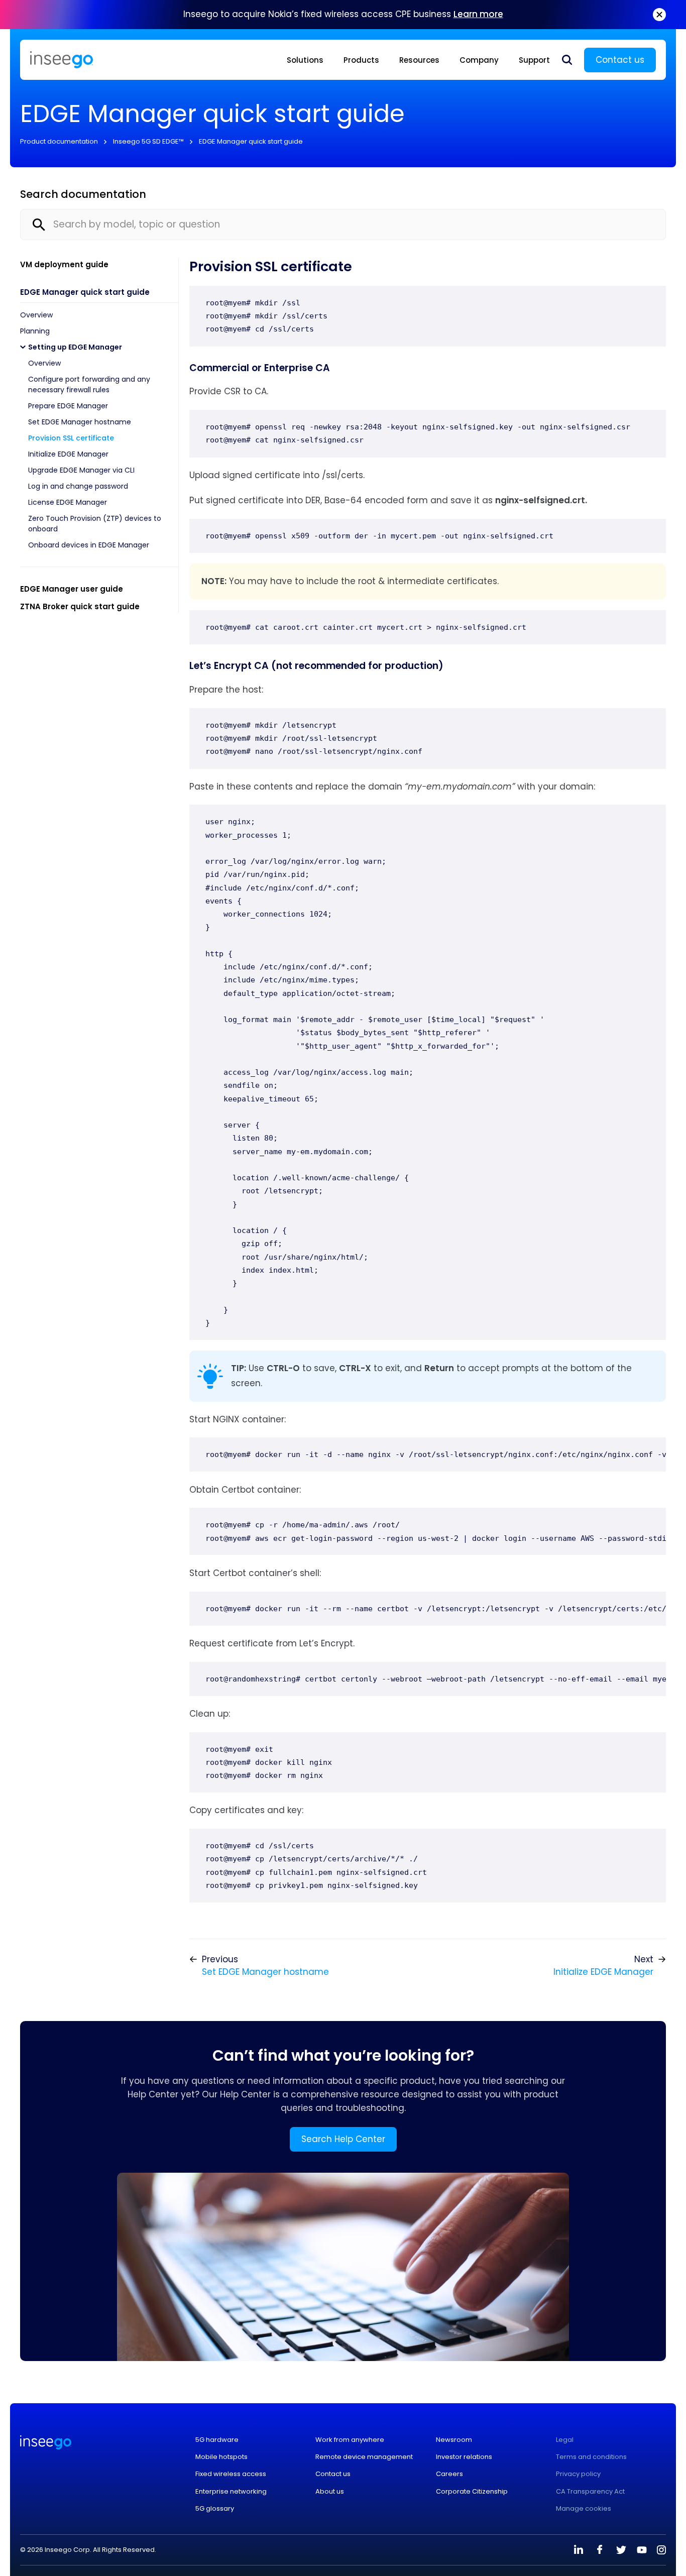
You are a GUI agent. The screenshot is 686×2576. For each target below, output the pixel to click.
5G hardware (217, 2440)
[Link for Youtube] (642, 2550)
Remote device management (364, 2457)
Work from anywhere (350, 2440)
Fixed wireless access (231, 2474)
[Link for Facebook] (600, 2550)
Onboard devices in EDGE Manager (89, 545)
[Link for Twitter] (621, 2550)
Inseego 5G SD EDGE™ (148, 141)
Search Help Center (343, 2139)
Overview (36, 315)
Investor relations (464, 2457)
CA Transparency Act (590, 2492)
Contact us (620, 60)
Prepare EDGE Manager (68, 406)
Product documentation (59, 141)
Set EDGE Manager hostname (80, 422)
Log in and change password (78, 486)
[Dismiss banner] (659, 15)
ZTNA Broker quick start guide (80, 606)
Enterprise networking (231, 2492)
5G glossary (215, 2509)
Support (534, 60)
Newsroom (454, 2440)
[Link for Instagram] (661, 2550)
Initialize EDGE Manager (68, 454)
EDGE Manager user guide (72, 589)
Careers (449, 2474)
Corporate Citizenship (472, 2492)
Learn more (478, 14)
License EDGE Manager (68, 502)
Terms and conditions (591, 2457)
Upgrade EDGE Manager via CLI (81, 470)
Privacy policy (578, 2474)
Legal (565, 2440)
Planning (35, 331)
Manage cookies (584, 2509)
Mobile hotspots (221, 2457)
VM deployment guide (64, 264)
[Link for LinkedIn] (579, 2550)
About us (330, 2492)
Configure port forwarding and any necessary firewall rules (89, 384)
